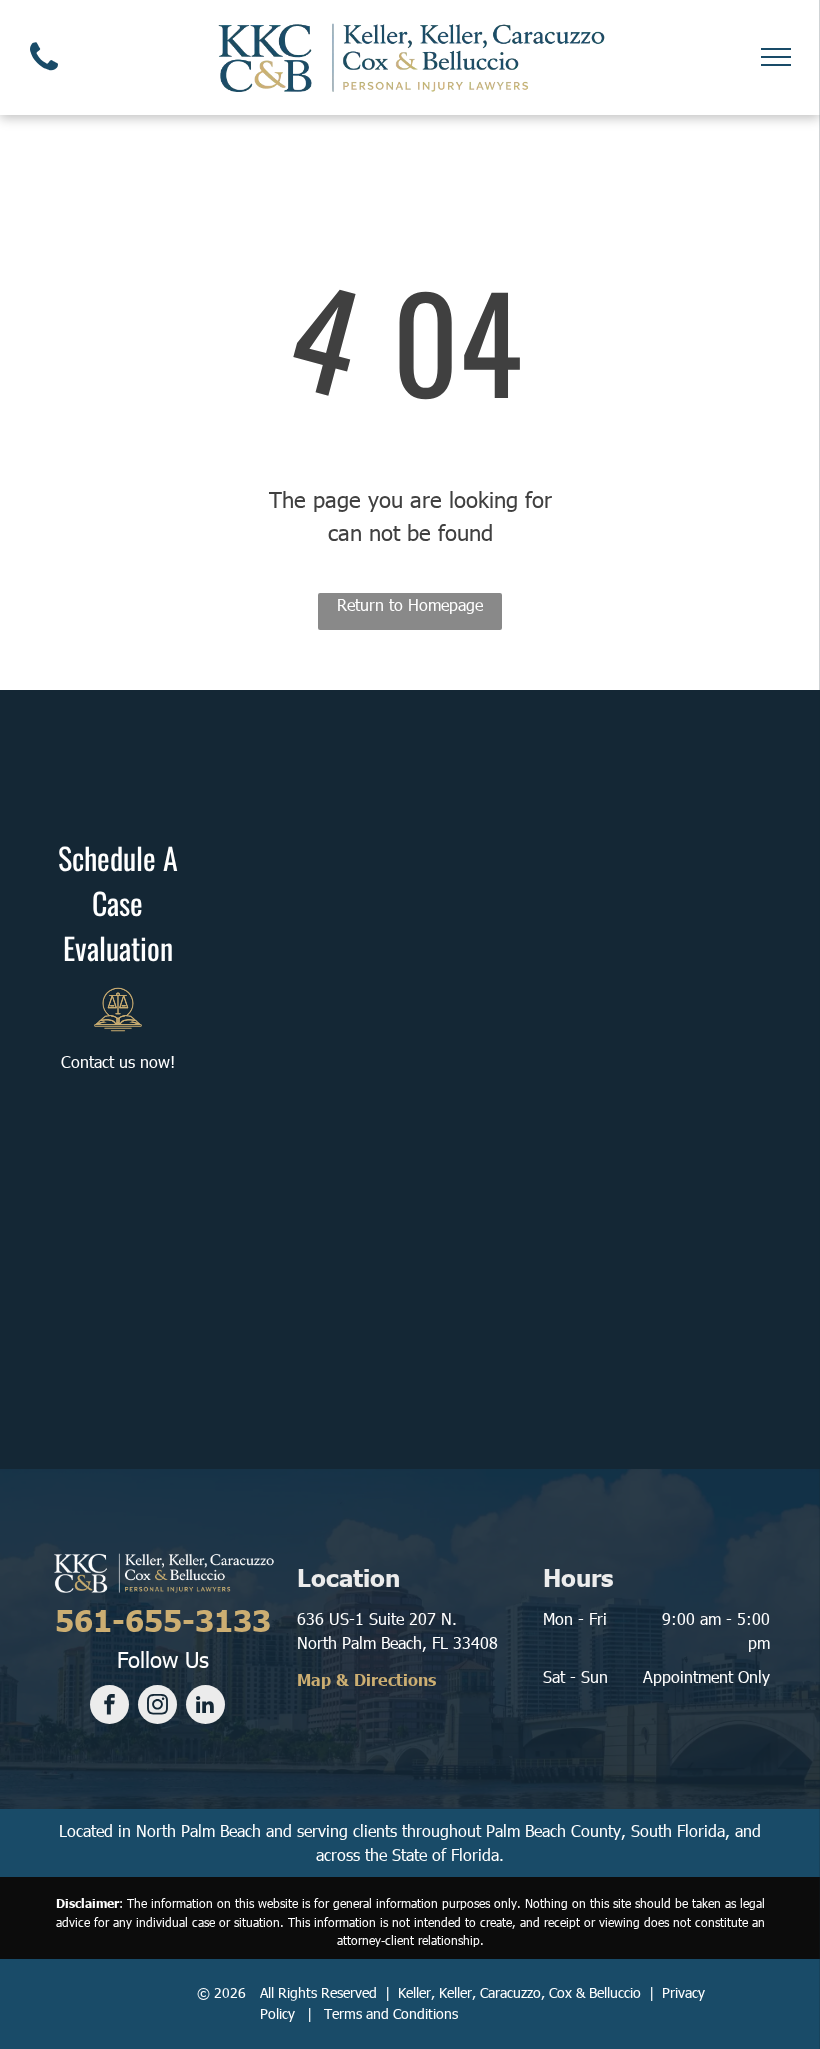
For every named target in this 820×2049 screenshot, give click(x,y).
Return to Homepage (410, 604)
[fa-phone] (44, 74)
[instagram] (157, 1707)
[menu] (776, 57)
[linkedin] (205, 1707)
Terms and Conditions (391, 2013)
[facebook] (109, 1707)
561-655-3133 (163, 1619)
